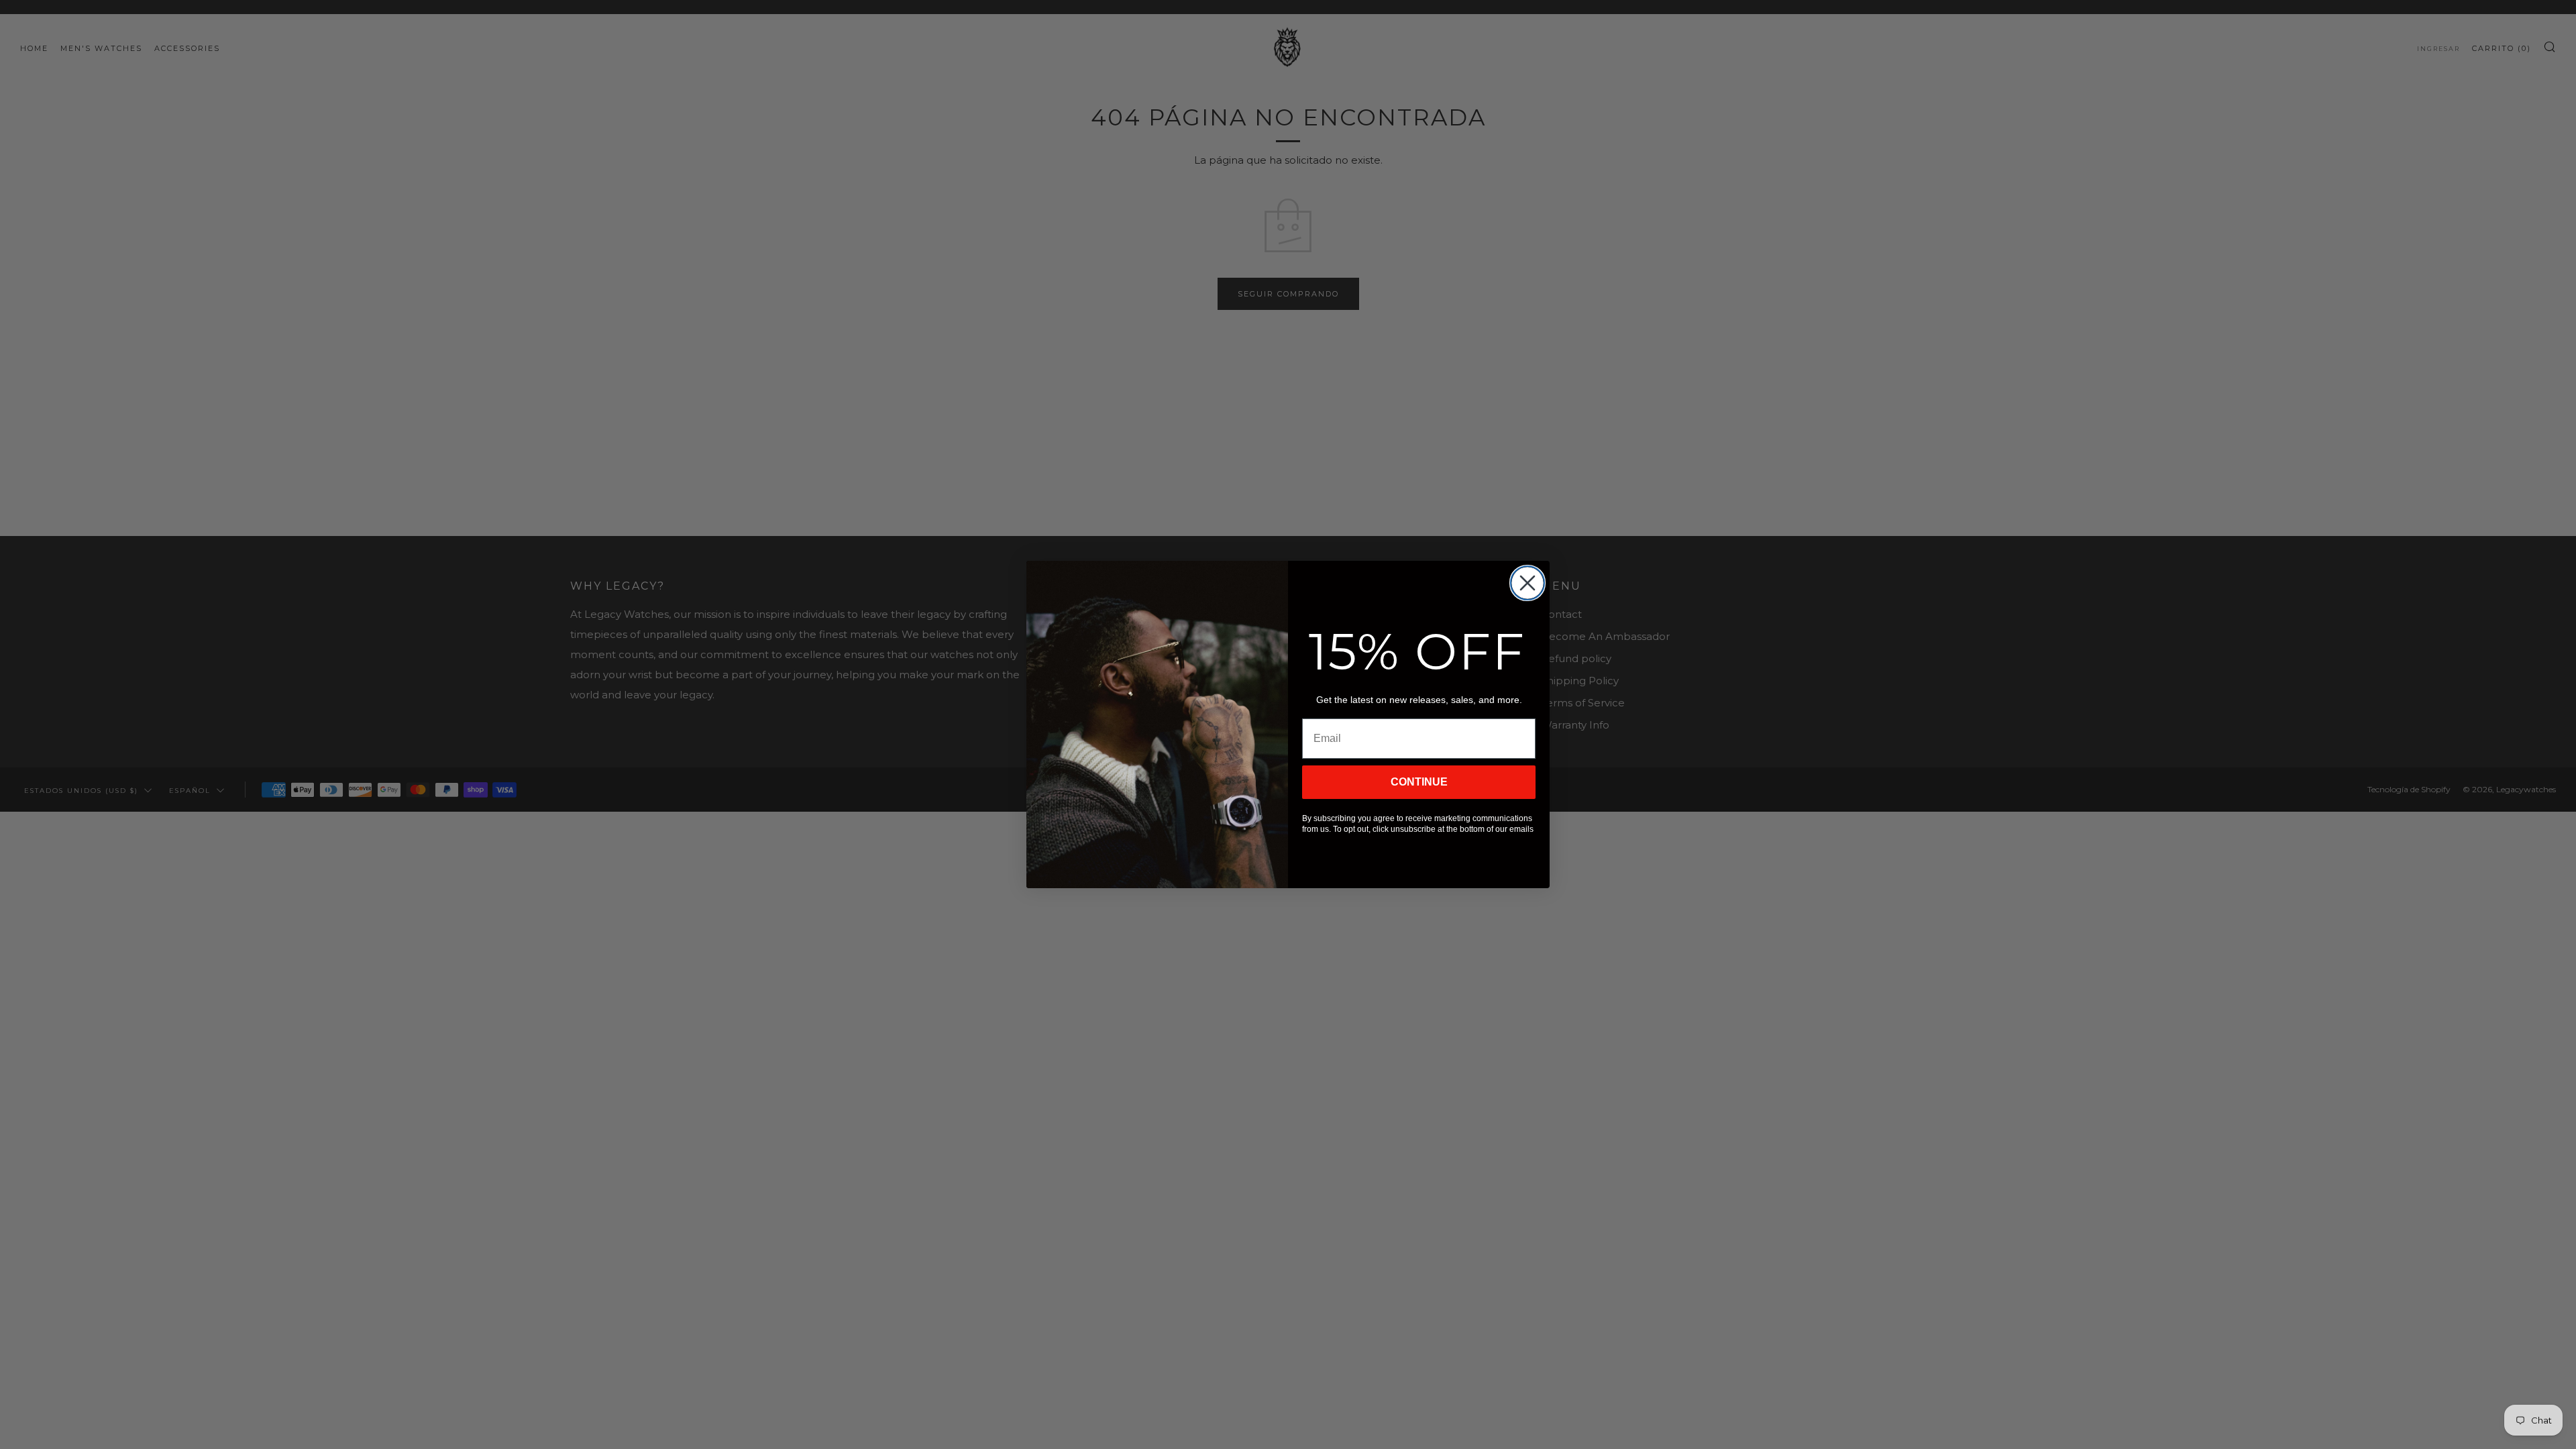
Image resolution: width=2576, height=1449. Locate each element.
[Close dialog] (1527, 583)
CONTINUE (1419, 782)
